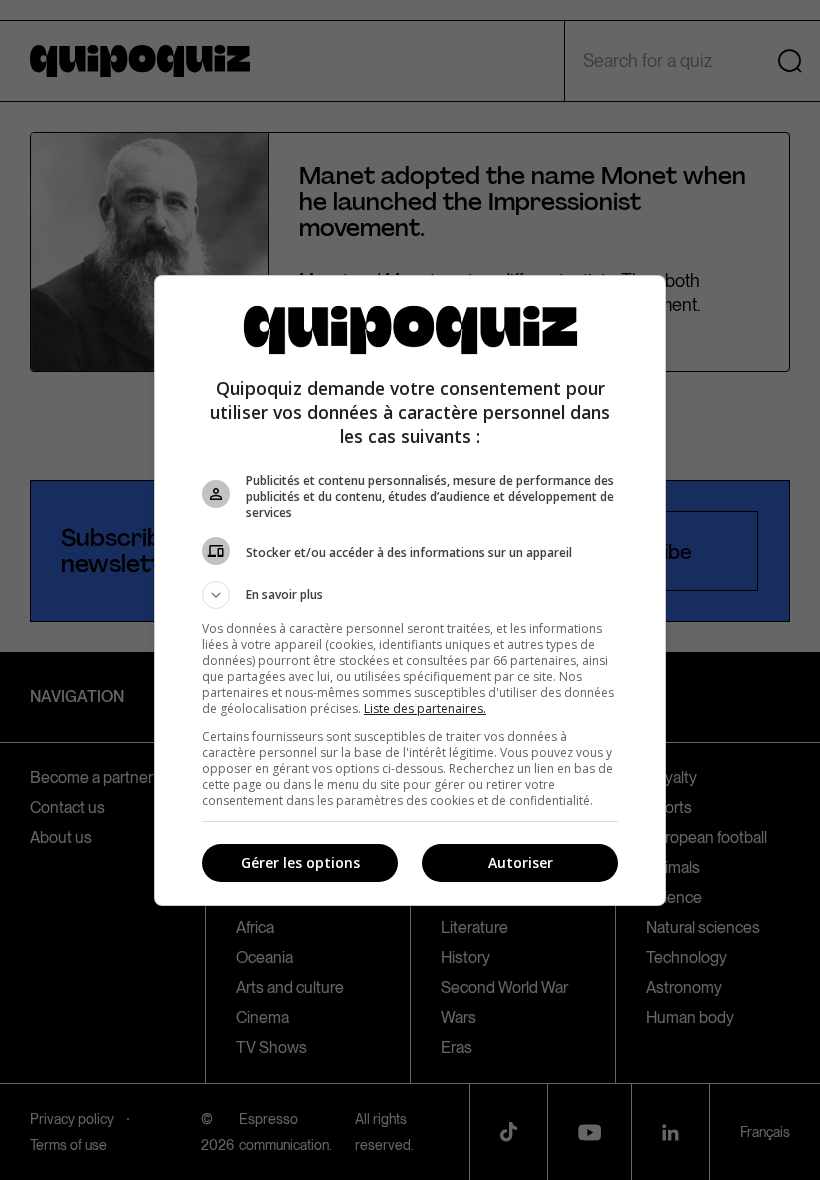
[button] (410, 595)
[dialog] (410, 590)
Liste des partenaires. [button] (425, 708)
